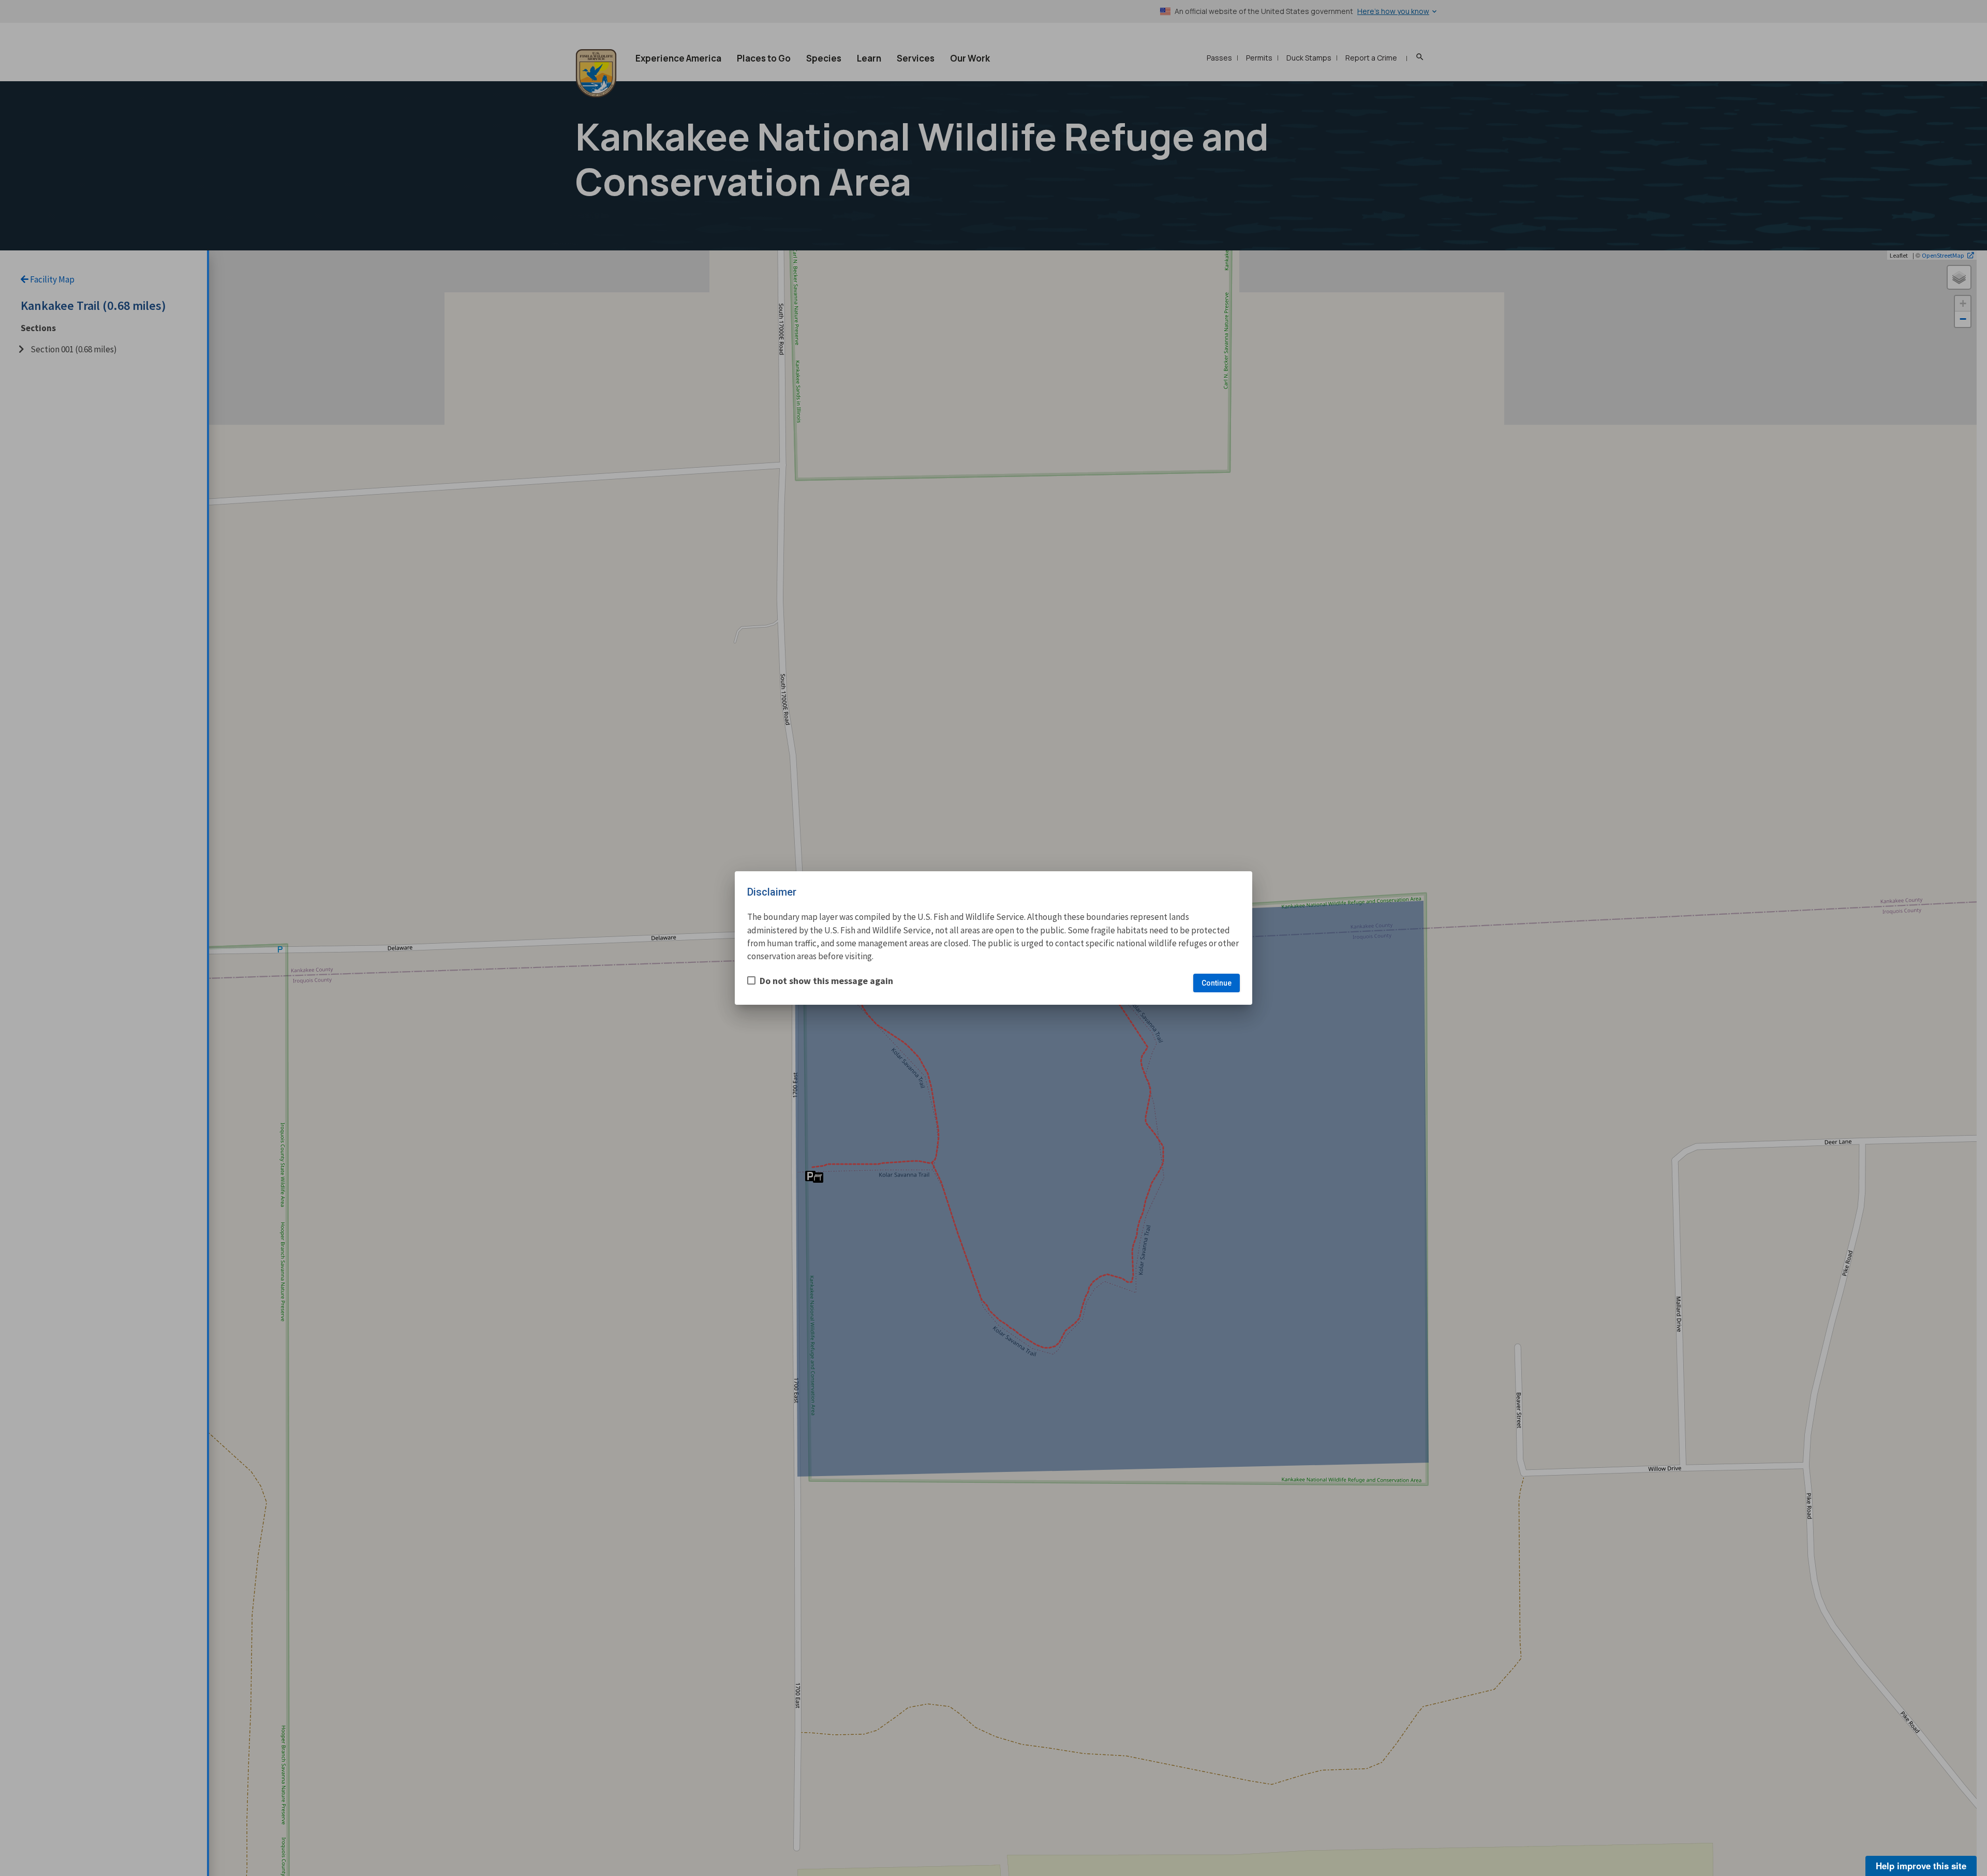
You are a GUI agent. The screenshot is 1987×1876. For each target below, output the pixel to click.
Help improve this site (1921, 1866)
